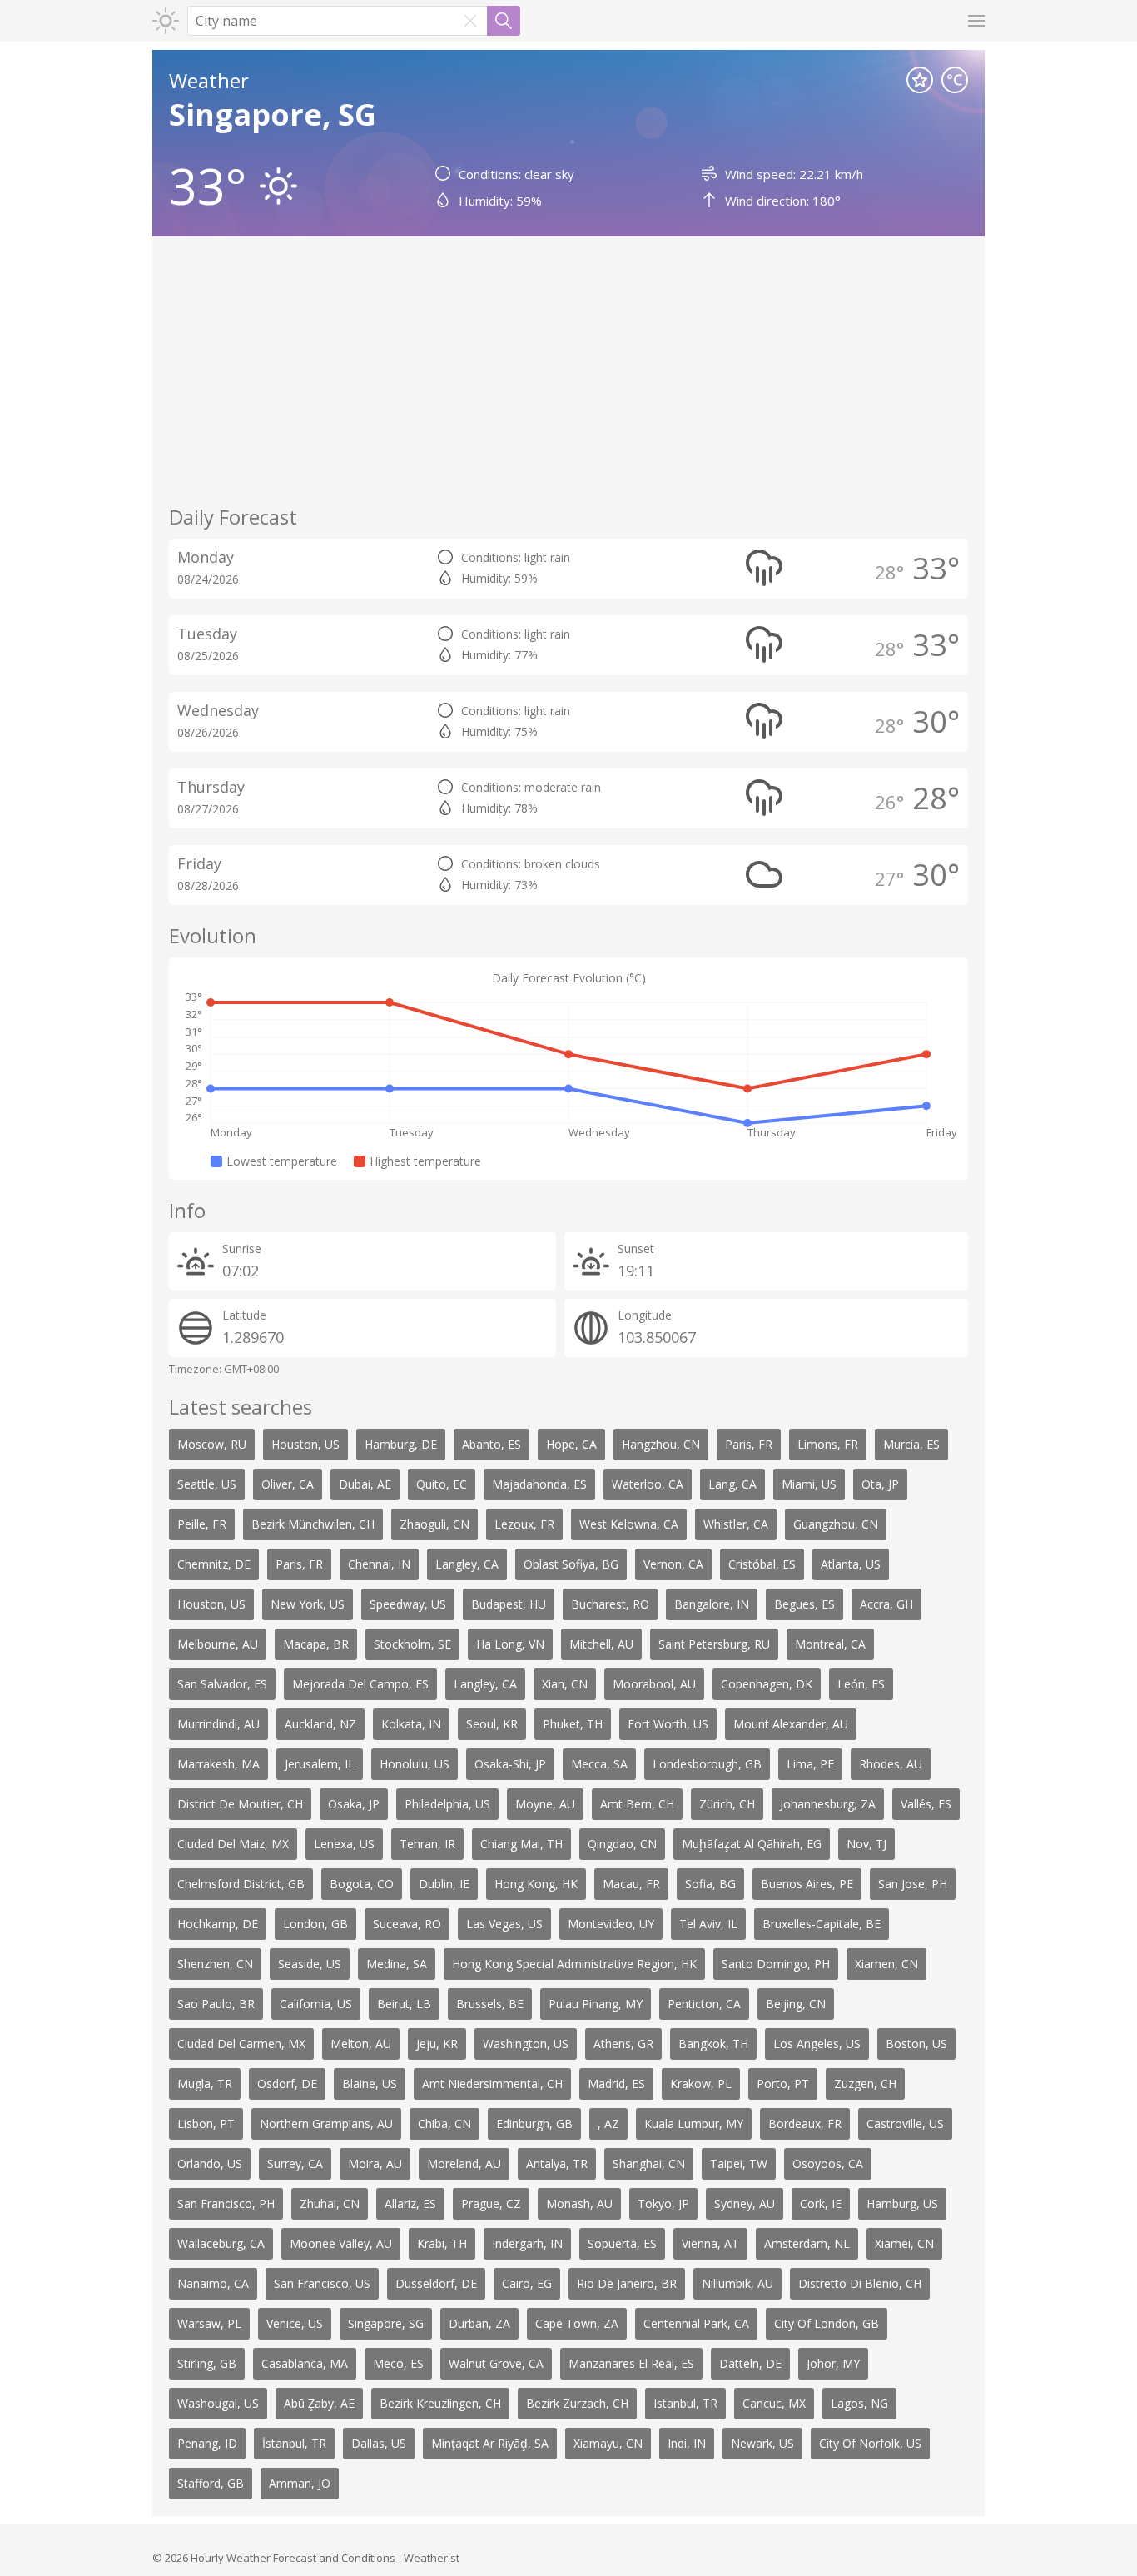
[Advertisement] (568, 370)
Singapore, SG (273, 114)
